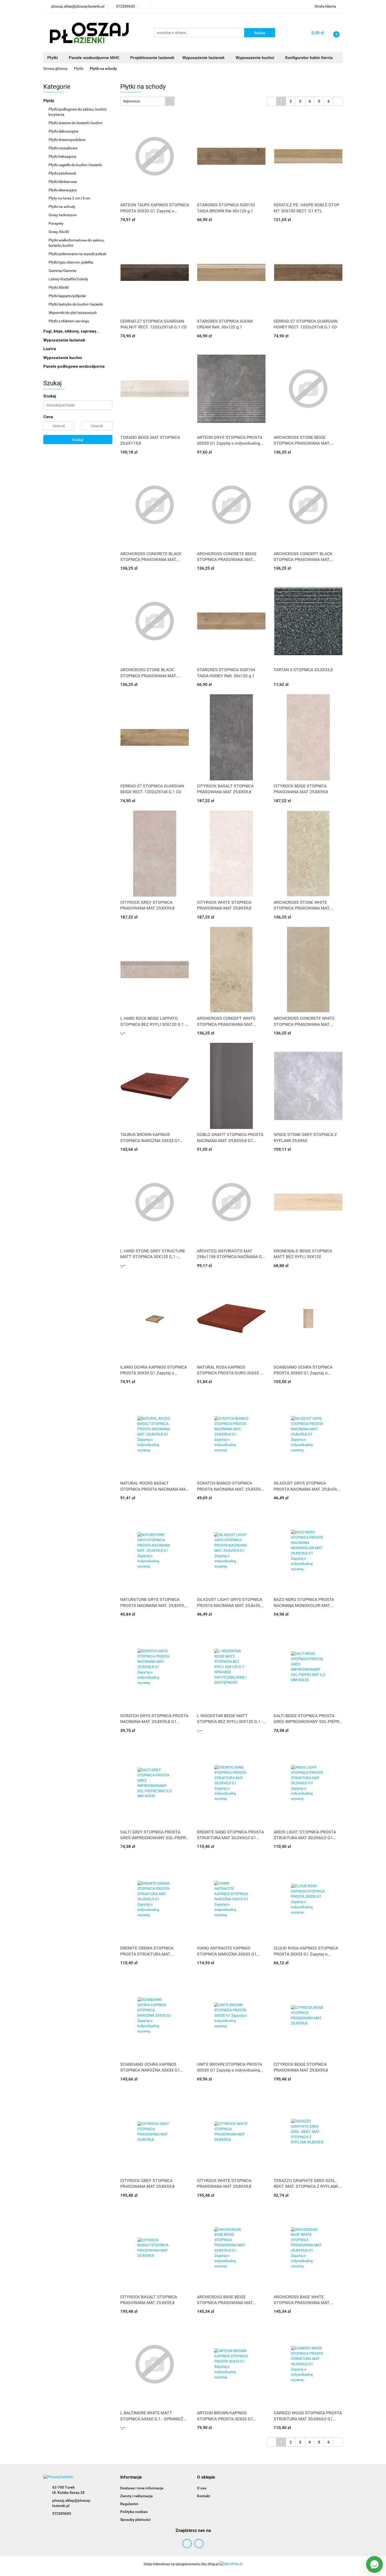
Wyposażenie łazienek (65, 340)
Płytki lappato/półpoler (67, 296)
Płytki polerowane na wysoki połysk (77, 254)
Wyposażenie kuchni (63, 358)
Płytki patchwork (62, 173)
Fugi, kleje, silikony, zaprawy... (71, 331)
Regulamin (129, 2504)
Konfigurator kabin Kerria (309, 58)
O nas (202, 2488)
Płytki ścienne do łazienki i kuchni (75, 123)
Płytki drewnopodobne (67, 140)
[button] (131, 2477)
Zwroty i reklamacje (137, 2496)
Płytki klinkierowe (63, 182)
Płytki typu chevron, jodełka (71, 262)
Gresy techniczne (62, 215)
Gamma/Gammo (62, 271)
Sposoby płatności (135, 2520)
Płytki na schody (62, 207)
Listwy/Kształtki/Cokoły (68, 279)
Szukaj (78, 440)
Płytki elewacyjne (62, 190)
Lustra (50, 349)
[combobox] (147, 101)
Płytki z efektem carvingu (69, 321)
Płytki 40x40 (59, 287)
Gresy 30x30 (59, 232)
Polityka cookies (134, 2512)
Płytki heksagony (62, 156)
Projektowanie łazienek (152, 58)
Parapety (56, 223)
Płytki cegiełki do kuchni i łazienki (75, 165)
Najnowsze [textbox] (132, 101)
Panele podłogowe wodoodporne (74, 366)
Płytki (49, 101)
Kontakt (204, 2496)
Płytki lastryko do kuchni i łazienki (76, 304)
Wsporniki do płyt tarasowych (73, 313)
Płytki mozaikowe (63, 148)
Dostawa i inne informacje (142, 2488)
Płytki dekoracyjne (63, 131)
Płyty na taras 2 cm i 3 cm (69, 198)
